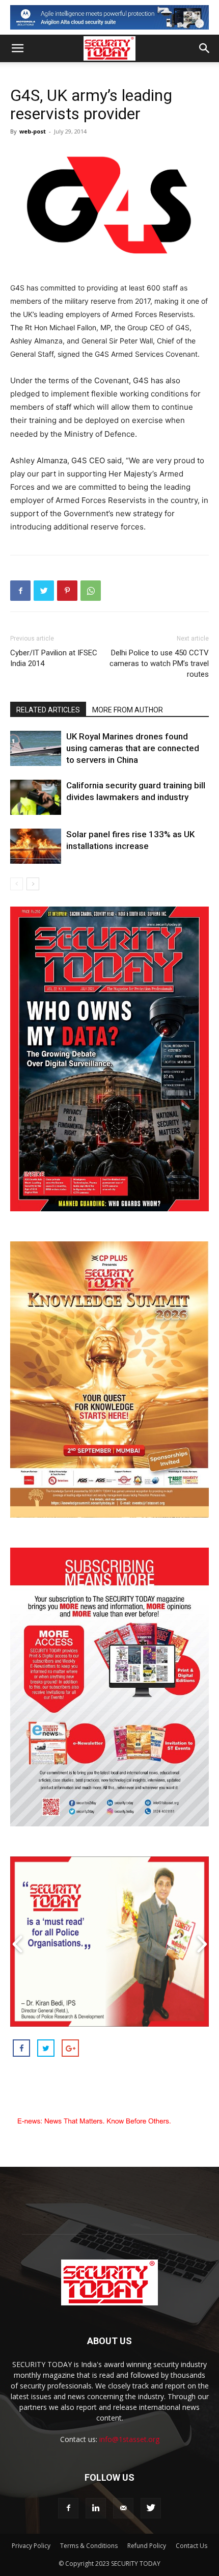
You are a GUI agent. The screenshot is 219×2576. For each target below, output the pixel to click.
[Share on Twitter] (46, 2048)
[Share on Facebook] (21, 2048)
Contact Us (191, 2546)
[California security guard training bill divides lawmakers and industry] (36, 797)
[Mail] (123, 2508)
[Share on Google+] (70, 2048)
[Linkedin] (96, 2508)
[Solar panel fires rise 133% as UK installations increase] (36, 846)
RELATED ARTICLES (48, 710)
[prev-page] (17, 884)
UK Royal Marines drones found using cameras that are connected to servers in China (133, 748)
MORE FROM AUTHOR (128, 710)
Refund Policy (147, 2546)
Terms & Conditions (89, 2546)
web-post (33, 131)
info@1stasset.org (129, 2439)
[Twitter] (44, 591)
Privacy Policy (31, 2546)
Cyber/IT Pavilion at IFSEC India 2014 (54, 658)
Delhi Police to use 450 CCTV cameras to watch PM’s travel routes (159, 663)
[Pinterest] (67, 591)
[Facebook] (20, 591)
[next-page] (33, 884)
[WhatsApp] (91, 591)
